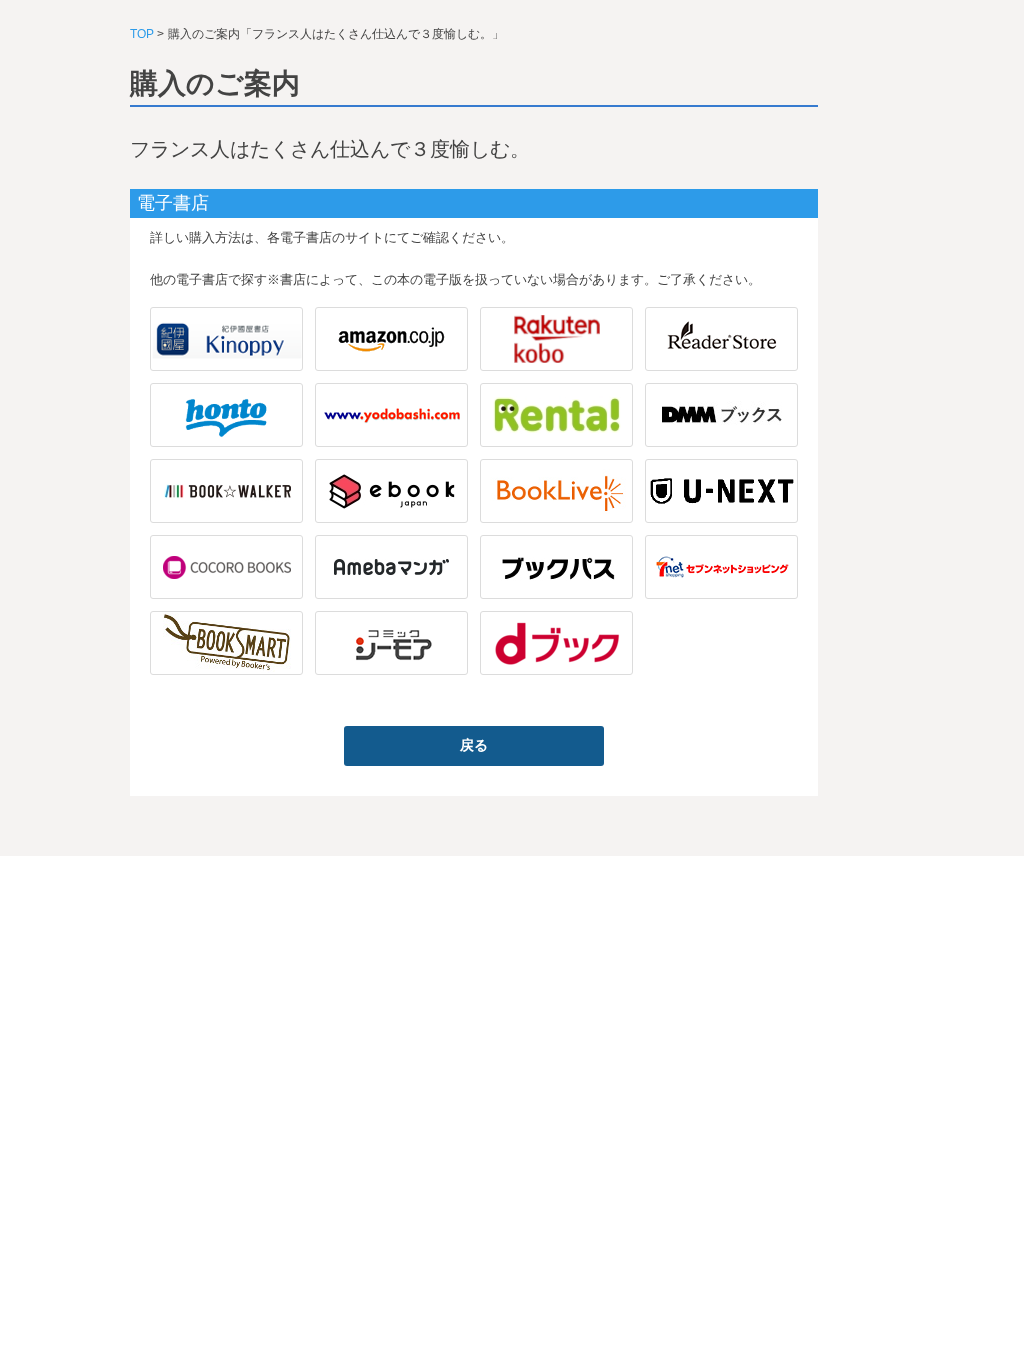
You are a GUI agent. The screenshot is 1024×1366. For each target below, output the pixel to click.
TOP (142, 34)
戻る (474, 745)
